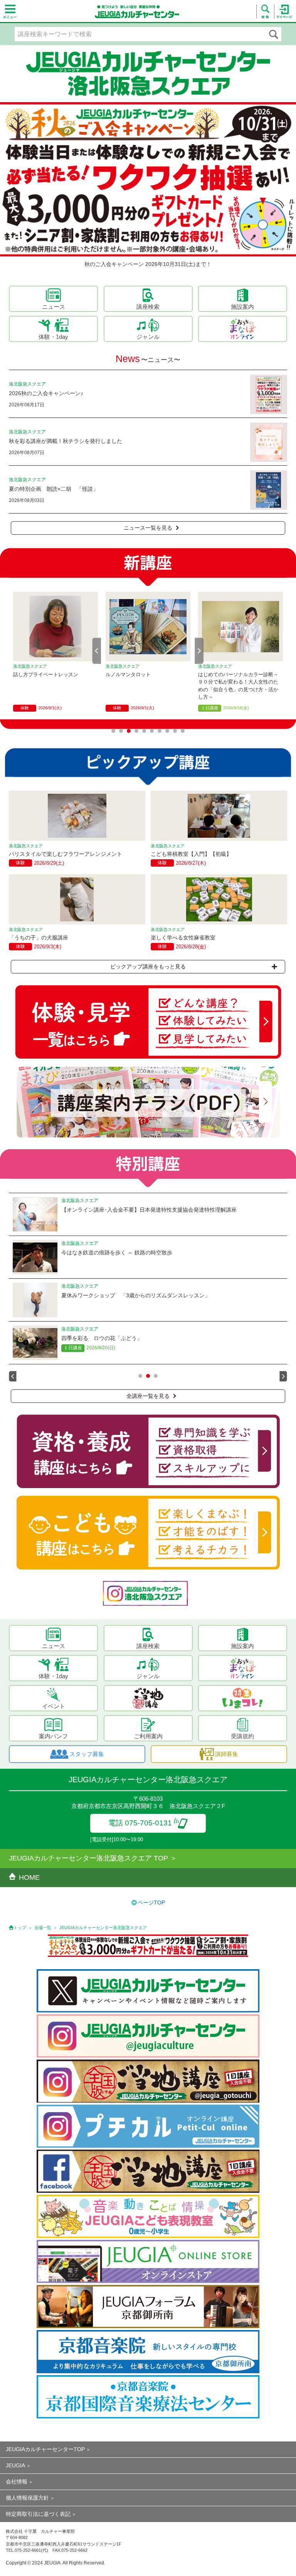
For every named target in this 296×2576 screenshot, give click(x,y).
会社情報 (17, 2482)
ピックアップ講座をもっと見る (148, 966)
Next (199, 651)
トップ (20, 1928)
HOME (29, 1877)
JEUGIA (15, 2465)
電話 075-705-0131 (140, 1823)
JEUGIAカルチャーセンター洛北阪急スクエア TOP (88, 1858)
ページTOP (151, 1903)
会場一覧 (43, 1928)
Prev (97, 651)
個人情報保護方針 (27, 2498)
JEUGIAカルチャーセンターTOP (45, 2449)
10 (183, 731)
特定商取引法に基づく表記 (38, 2514)
